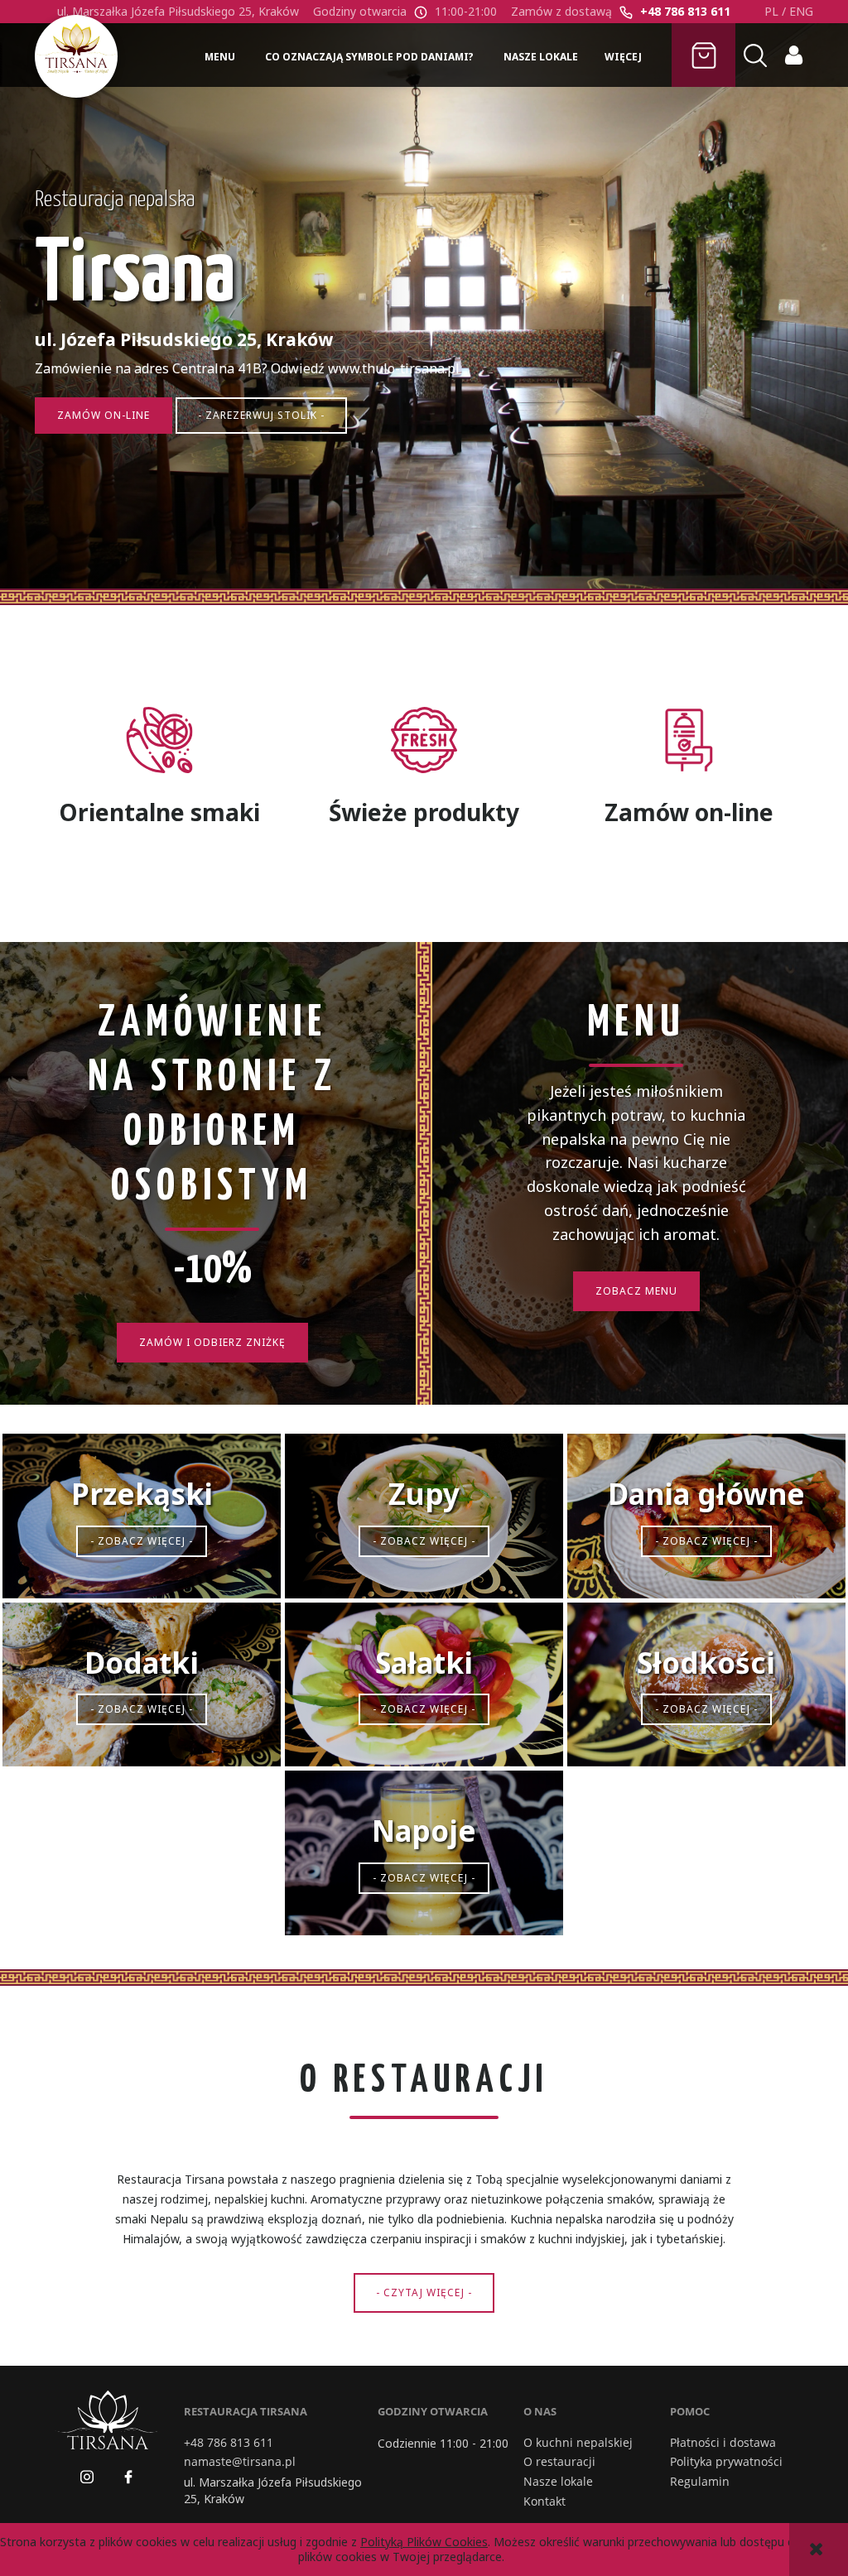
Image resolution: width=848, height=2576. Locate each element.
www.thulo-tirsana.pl (394, 368)
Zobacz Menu (636, 1291)
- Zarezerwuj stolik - (261, 415)
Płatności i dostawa (723, 2443)
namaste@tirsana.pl (240, 2462)
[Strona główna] (76, 56)
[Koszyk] (703, 55)
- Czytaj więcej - (424, 2292)
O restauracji (559, 2462)
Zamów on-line (104, 415)
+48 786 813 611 (685, 11)
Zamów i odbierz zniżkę (212, 1342)
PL (771, 11)
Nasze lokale (558, 2482)
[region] (424, 314)
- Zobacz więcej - (142, 1541)
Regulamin (700, 2482)
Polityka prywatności (726, 2462)
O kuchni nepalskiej (578, 2443)
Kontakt (544, 2502)
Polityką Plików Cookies (424, 2542)
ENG (801, 11)
